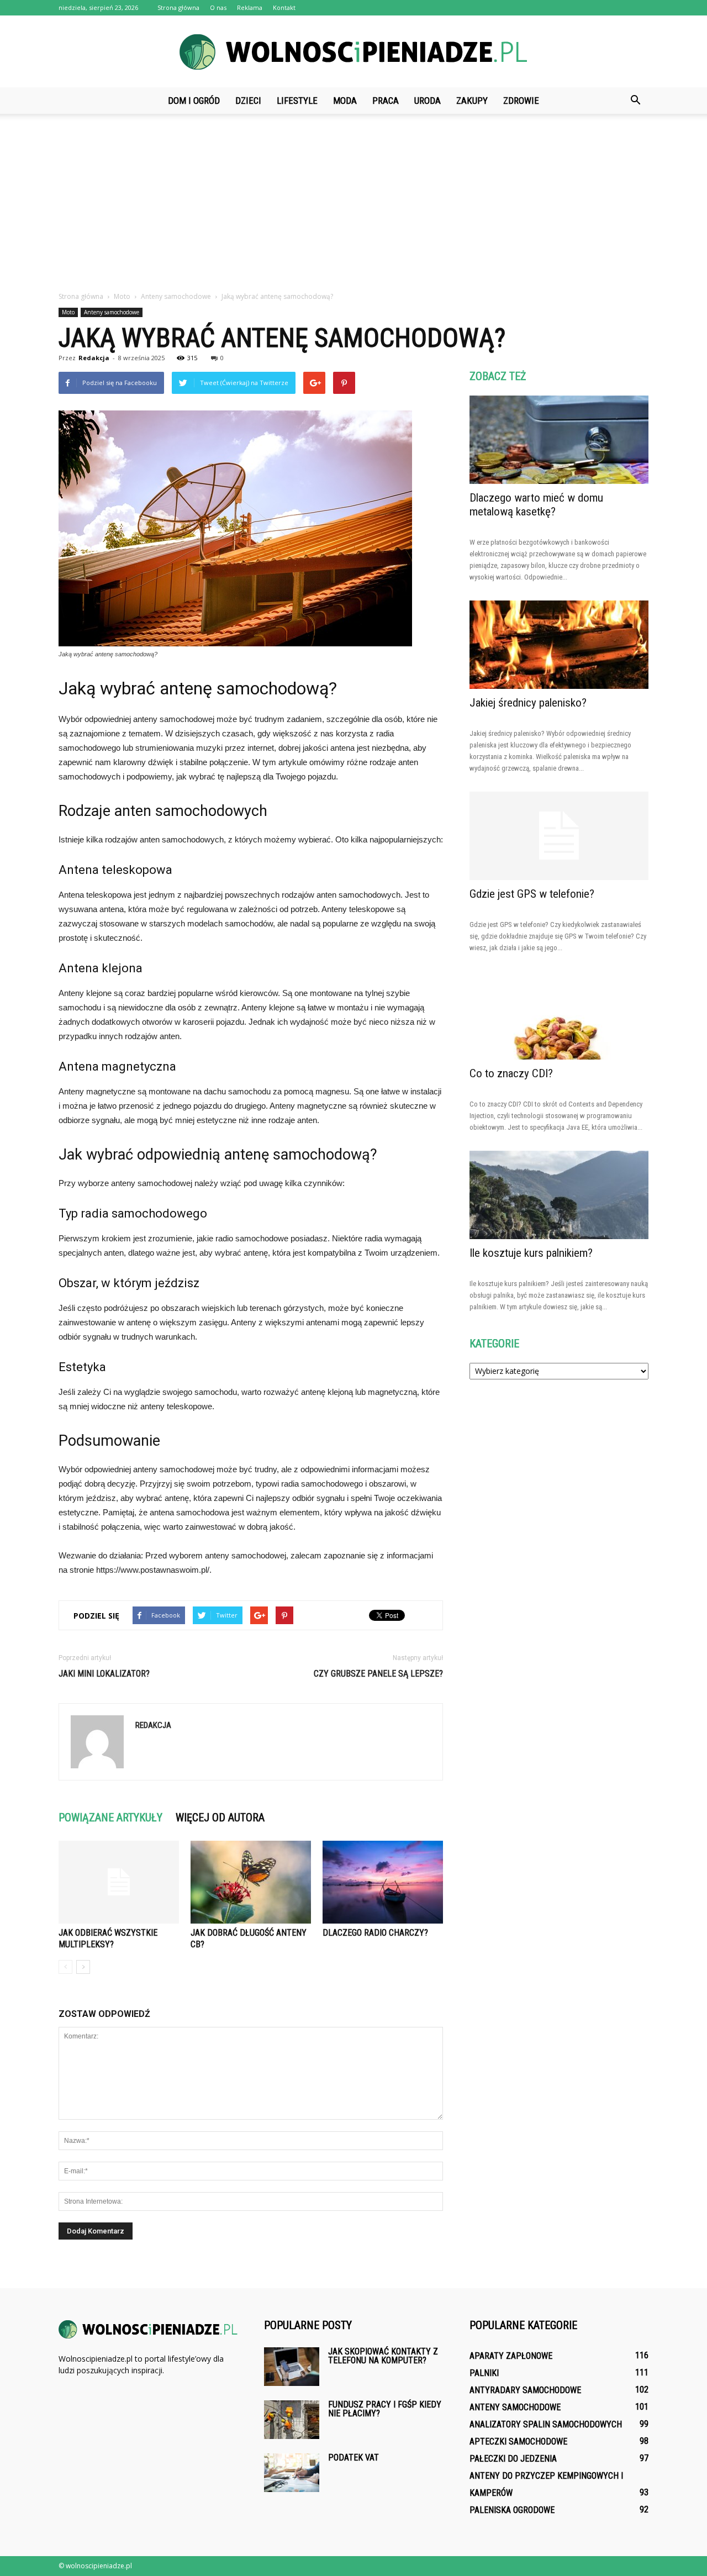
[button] (635, 101)
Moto (68, 312)
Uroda (428, 101)
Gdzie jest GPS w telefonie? (532, 894)
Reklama (250, 7)
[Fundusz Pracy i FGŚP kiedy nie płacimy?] (292, 2420)
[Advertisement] (353, 208)
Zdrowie (521, 101)
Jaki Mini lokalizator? (104, 1674)
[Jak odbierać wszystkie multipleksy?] (119, 1882)
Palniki (484, 2373)
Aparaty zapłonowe (511, 2356)
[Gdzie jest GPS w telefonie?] (559, 836)
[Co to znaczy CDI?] (559, 1015)
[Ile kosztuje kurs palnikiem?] (559, 1195)
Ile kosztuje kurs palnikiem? (531, 1253)
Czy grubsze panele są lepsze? (378, 1674)
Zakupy (472, 101)
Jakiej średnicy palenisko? (528, 703)
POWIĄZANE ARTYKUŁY (110, 1818)
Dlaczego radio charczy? (375, 1933)
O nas (218, 7)
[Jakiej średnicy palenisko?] (559, 645)
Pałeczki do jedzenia (513, 2459)
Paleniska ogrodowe (512, 2510)
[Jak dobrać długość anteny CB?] (251, 1882)
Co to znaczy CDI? (511, 1073)
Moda (345, 101)
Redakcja (94, 358)
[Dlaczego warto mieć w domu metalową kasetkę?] (559, 440)
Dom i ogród (194, 101)
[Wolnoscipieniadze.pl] (353, 52)
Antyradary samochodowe (525, 2390)
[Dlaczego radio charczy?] (383, 1882)
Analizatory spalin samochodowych (546, 2424)
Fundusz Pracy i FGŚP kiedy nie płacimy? (385, 2409)
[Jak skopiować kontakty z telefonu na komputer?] (292, 2367)
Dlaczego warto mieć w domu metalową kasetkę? (536, 505)
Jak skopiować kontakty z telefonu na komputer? (383, 2356)
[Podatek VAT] (292, 2473)
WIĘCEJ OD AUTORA (220, 1818)
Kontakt (284, 7)
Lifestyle (297, 101)
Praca (386, 101)
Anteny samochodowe (112, 312)
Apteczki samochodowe (518, 2441)
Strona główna (178, 7)
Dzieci (248, 101)
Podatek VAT (353, 2458)
